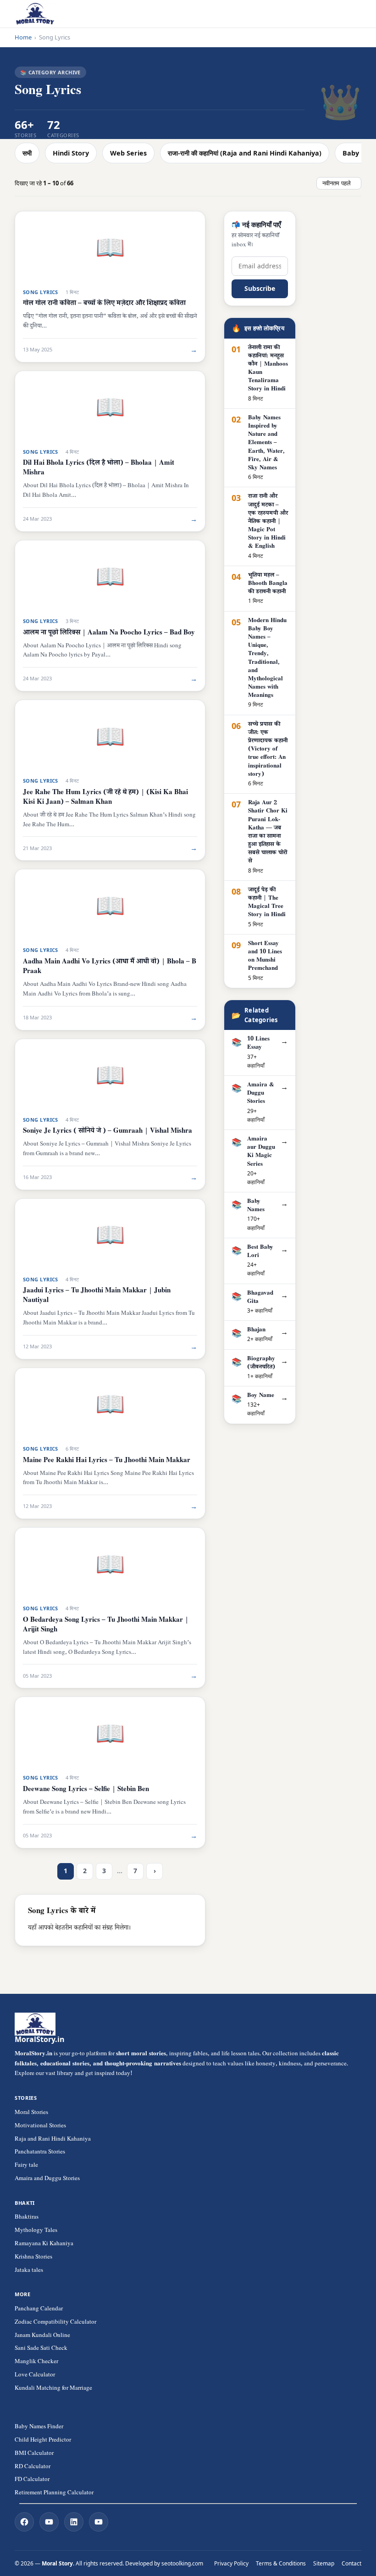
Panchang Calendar (39, 2309)
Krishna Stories (33, 2258)
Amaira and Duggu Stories (47, 2179)
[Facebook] (24, 2522)
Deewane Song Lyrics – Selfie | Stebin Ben (86, 1790)
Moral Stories (31, 2113)
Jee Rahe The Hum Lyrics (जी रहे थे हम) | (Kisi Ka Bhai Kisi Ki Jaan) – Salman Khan (105, 798)
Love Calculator (35, 2376)
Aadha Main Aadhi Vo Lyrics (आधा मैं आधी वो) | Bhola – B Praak (110, 967)
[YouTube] (49, 2522)
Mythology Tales (36, 2231)
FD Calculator (32, 2480)
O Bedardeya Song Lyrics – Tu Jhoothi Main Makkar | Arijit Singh (106, 1625)
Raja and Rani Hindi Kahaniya (53, 2140)
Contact (351, 2563)
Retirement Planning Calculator (54, 2493)
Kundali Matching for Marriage (53, 2389)
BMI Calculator (34, 2454)
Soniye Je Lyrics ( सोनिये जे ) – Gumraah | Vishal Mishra (108, 1132)
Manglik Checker (36, 2362)
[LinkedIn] (74, 2522)
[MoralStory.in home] (35, 14)
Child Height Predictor (43, 2441)
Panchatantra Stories (40, 2153)
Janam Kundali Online (42, 2336)
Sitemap (324, 2563)
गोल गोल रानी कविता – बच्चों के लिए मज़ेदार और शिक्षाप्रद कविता (104, 304)
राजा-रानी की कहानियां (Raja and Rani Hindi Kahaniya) (245, 153)
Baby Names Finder (39, 2427)
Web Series (128, 153)
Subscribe (260, 288)
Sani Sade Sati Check (41, 2349)
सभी (27, 153)
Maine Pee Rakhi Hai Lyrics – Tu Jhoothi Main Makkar (107, 1461)
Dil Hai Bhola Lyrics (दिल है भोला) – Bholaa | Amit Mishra (99, 468)
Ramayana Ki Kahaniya (44, 2244)
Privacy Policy (231, 2563)
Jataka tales (29, 2271)
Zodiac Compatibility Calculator (55, 2323)
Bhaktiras (27, 2218)
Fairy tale (26, 2166)
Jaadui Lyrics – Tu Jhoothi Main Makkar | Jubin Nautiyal (97, 1296)
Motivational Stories (40, 2126)
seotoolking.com (182, 2563)
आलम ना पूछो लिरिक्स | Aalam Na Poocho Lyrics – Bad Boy (109, 633)
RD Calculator (33, 2467)
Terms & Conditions (281, 2563)
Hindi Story (71, 153)
